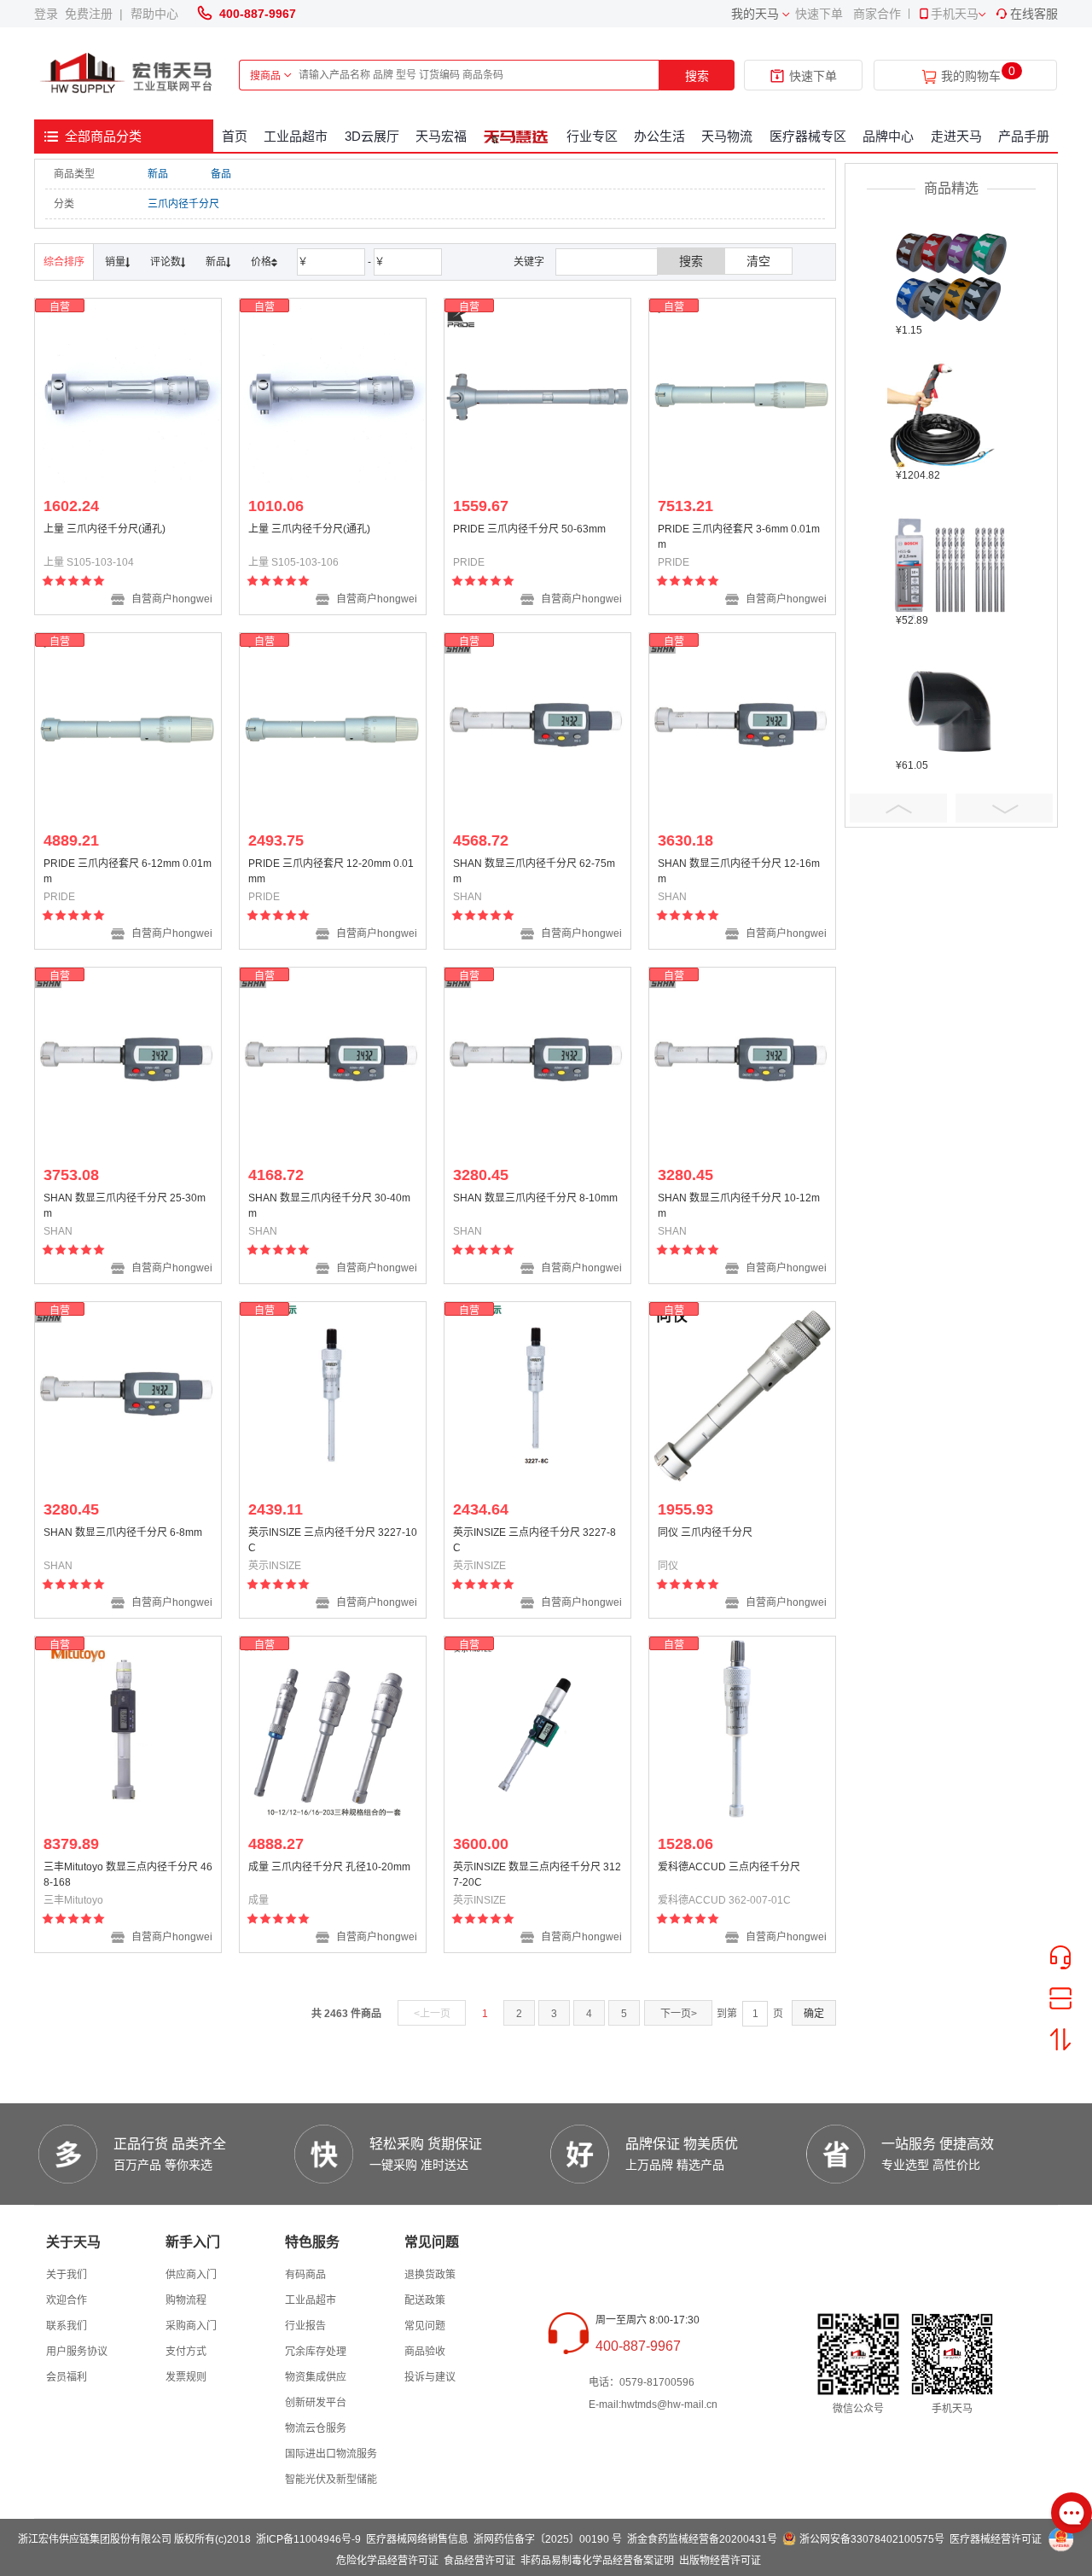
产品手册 (1024, 136)
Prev (898, 808)
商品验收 (425, 2352)
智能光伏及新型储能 (331, 2480)
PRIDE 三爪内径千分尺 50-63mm (529, 529)
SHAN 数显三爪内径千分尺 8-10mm (535, 1198)
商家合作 (877, 14)
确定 (814, 2014)
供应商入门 (191, 2275)
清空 (758, 261)
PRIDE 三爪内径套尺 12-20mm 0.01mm (331, 871)
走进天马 (956, 136)
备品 (221, 174)
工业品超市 (296, 136)
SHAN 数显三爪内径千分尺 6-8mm (123, 1532)
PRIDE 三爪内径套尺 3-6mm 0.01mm (739, 537)
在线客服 (1034, 14)
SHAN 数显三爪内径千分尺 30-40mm (329, 1206)
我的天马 (755, 14)
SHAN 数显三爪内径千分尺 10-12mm (739, 1206)
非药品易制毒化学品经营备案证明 (597, 2561)
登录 (49, 14)
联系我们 (67, 2326)
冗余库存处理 (316, 2352)
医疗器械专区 (808, 136)
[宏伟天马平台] (128, 74)
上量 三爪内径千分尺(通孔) (105, 529)
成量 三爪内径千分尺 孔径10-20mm (329, 1867)
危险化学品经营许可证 (387, 2561)
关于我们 (67, 2275)
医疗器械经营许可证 (996, 2539)
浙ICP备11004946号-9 (308, 2539)
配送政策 (425, 2300)
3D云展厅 (372, 136)
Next (1004, 808)
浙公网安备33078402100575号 (872, 2539)
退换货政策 (430, 2275)
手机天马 (955, 14)
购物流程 (186, 2300)
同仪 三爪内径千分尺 (705, 1532)
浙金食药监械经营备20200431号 (702, 2539)
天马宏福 (441, 136)
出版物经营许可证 (720, 2561)
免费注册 (92, 14)
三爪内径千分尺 (183, 204)
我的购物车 (971, 76)
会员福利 (67, 2377)
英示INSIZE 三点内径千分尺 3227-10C (333, 1540)
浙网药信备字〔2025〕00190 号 (548, 2539)
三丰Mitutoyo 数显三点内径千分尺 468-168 (128, 1875)
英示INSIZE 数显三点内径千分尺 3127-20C (537, 1875)
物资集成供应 (316, 2377)
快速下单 (819, 14)
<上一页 (432, 2014)
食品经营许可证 (479, 2561)
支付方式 (186, 2352)
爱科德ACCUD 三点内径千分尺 (729, 1867)
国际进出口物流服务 (331, 2454)
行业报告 (305, 2326)
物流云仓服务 (316, 2428)
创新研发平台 (316, 2403)
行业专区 (592, 136)
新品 (158, 174)
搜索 (697, 76)
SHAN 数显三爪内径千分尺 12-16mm (739, 871)
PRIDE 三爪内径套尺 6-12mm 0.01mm (128, 871)
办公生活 (659, 136)
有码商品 (305, 2275)
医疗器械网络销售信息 (417, 2539)
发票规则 (186, 2377)
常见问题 (425, 2326)
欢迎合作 (67, 2300)
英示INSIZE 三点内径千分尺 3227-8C (534, 1540)
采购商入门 (191, 2326)
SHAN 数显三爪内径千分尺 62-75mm (534, 871)
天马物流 (727, 136)
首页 (235, 136)
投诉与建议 (430, 2377)
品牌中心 (888, 136)
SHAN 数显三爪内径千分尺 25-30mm (125, 1206)
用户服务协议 (77, 2352)
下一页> (679, 2014)
